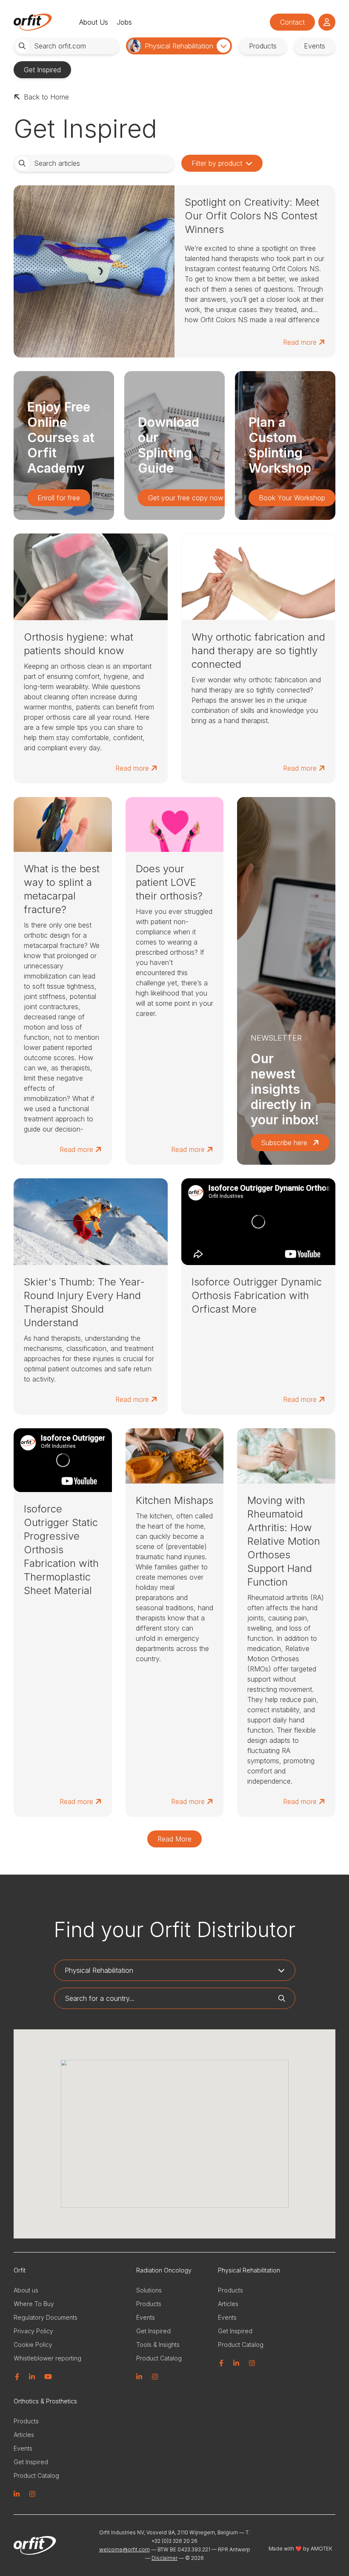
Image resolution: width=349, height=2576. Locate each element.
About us (26, 2290)
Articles (228, 2304)
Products (149, 2304)
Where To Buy (34, 2304)
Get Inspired (153, 2331)
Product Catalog (159, 2358)
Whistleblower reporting (47, 2358)
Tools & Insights (158, 2345)
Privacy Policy (33, 2331)
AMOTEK (321, 2549)
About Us (94, 22)
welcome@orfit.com (124, 2549)
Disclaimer (164, 2558)
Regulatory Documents (46, 2317)
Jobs (124, 22)
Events (146, 2317)
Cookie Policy (33, 2345)
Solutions (149, 2290)
